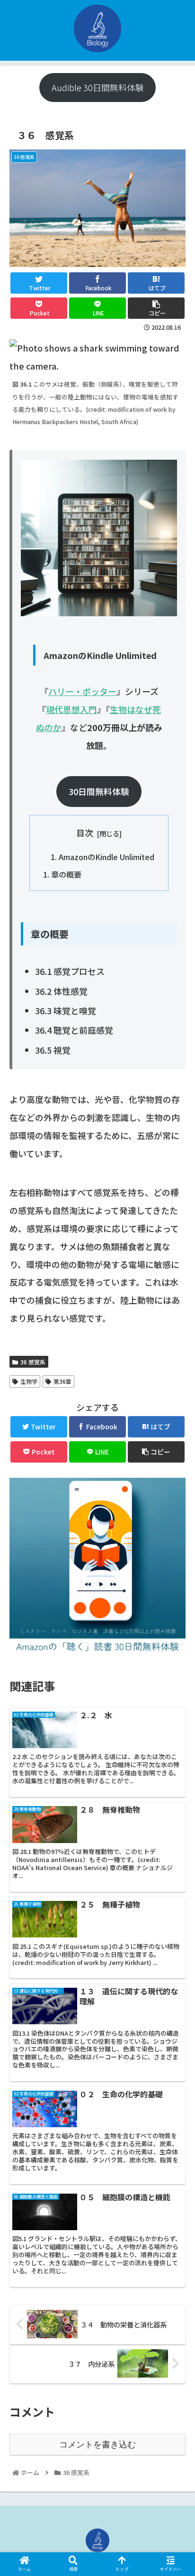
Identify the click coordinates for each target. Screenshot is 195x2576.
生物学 (29, 1381)
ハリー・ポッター (82, 691)
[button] (175, 1499)
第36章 (62, 1381)
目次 (85, 833)
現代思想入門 (71, 709)
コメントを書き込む (97, 2445)
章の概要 (66, 874)
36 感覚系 (33, 1362)
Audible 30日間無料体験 (98, 87)
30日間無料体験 (99, 791)
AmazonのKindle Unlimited (106, 857)
